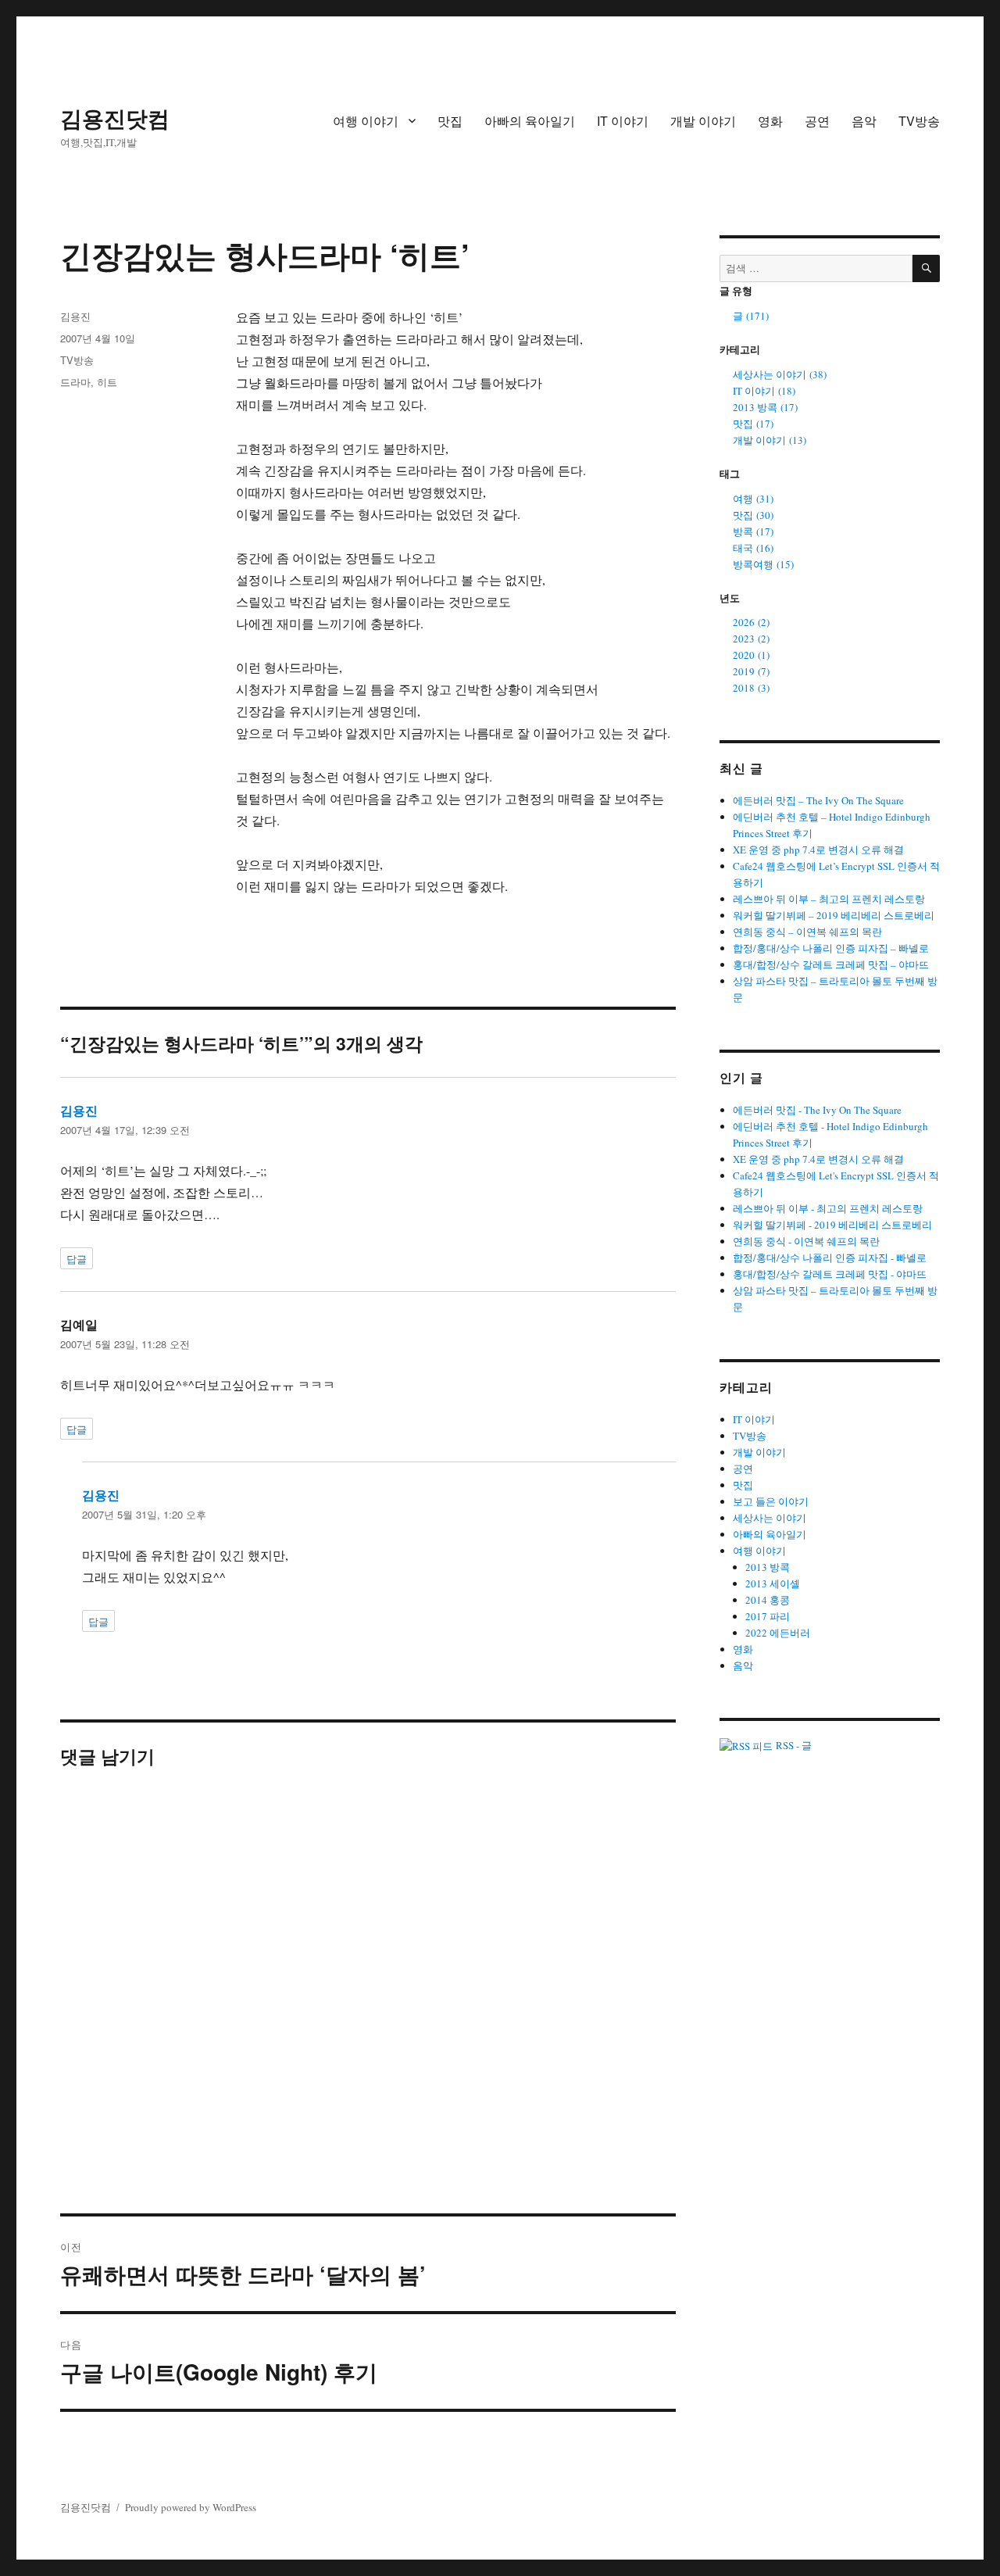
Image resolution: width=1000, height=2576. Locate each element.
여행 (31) (753, 499)
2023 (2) (751, 639)
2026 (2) (751, 622)
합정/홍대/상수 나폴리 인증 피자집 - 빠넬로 (830, 1258)
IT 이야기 (623, 121)
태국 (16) (753, 548)
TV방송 (919, 121)
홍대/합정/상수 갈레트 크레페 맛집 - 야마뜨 (830, 1274)
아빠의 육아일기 (530, 121)
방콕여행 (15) (763, 564)
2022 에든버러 (778, 1633)
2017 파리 (768, 1616)
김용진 (75, 316)
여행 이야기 (366, 121)
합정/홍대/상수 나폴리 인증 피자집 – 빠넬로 (831, 948)
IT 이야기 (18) (764, 391)
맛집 (450, 121)
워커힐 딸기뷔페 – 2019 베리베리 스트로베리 (834, 915)
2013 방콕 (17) (765, 407)
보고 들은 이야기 (771, 1501)
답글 (77, 1259)
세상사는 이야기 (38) (780, 374)
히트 (107, 382)
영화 (770, 121)
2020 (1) (751, 655)
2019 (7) (751, 671)
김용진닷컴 (115, 118)
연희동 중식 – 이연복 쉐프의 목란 (807, 932)
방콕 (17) (753, 531)
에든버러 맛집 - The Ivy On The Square (817, 1110)
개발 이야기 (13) (770, 440)
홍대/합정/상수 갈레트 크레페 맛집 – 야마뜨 (831, 964)
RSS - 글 (792, 1745)
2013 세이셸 (773, 1583)
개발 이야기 (703, 121)
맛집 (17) (753, 424)
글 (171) (751, 316)
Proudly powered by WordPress (191, 2507)
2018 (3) (751, 688)
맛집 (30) (753, 515)
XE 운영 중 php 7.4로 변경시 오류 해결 (818, 850)
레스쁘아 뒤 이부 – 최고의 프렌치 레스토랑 (829, 899)
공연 (817, 121)
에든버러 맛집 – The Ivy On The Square (818, 800)
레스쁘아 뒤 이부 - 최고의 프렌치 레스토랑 (828, 1208)
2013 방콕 (768, 1567)
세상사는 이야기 (770, 1518)
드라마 (75, 382)
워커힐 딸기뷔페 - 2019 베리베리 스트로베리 (832, 1225)
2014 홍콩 (768, 1600)
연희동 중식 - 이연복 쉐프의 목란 (806, 1241)
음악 (864, 121)
